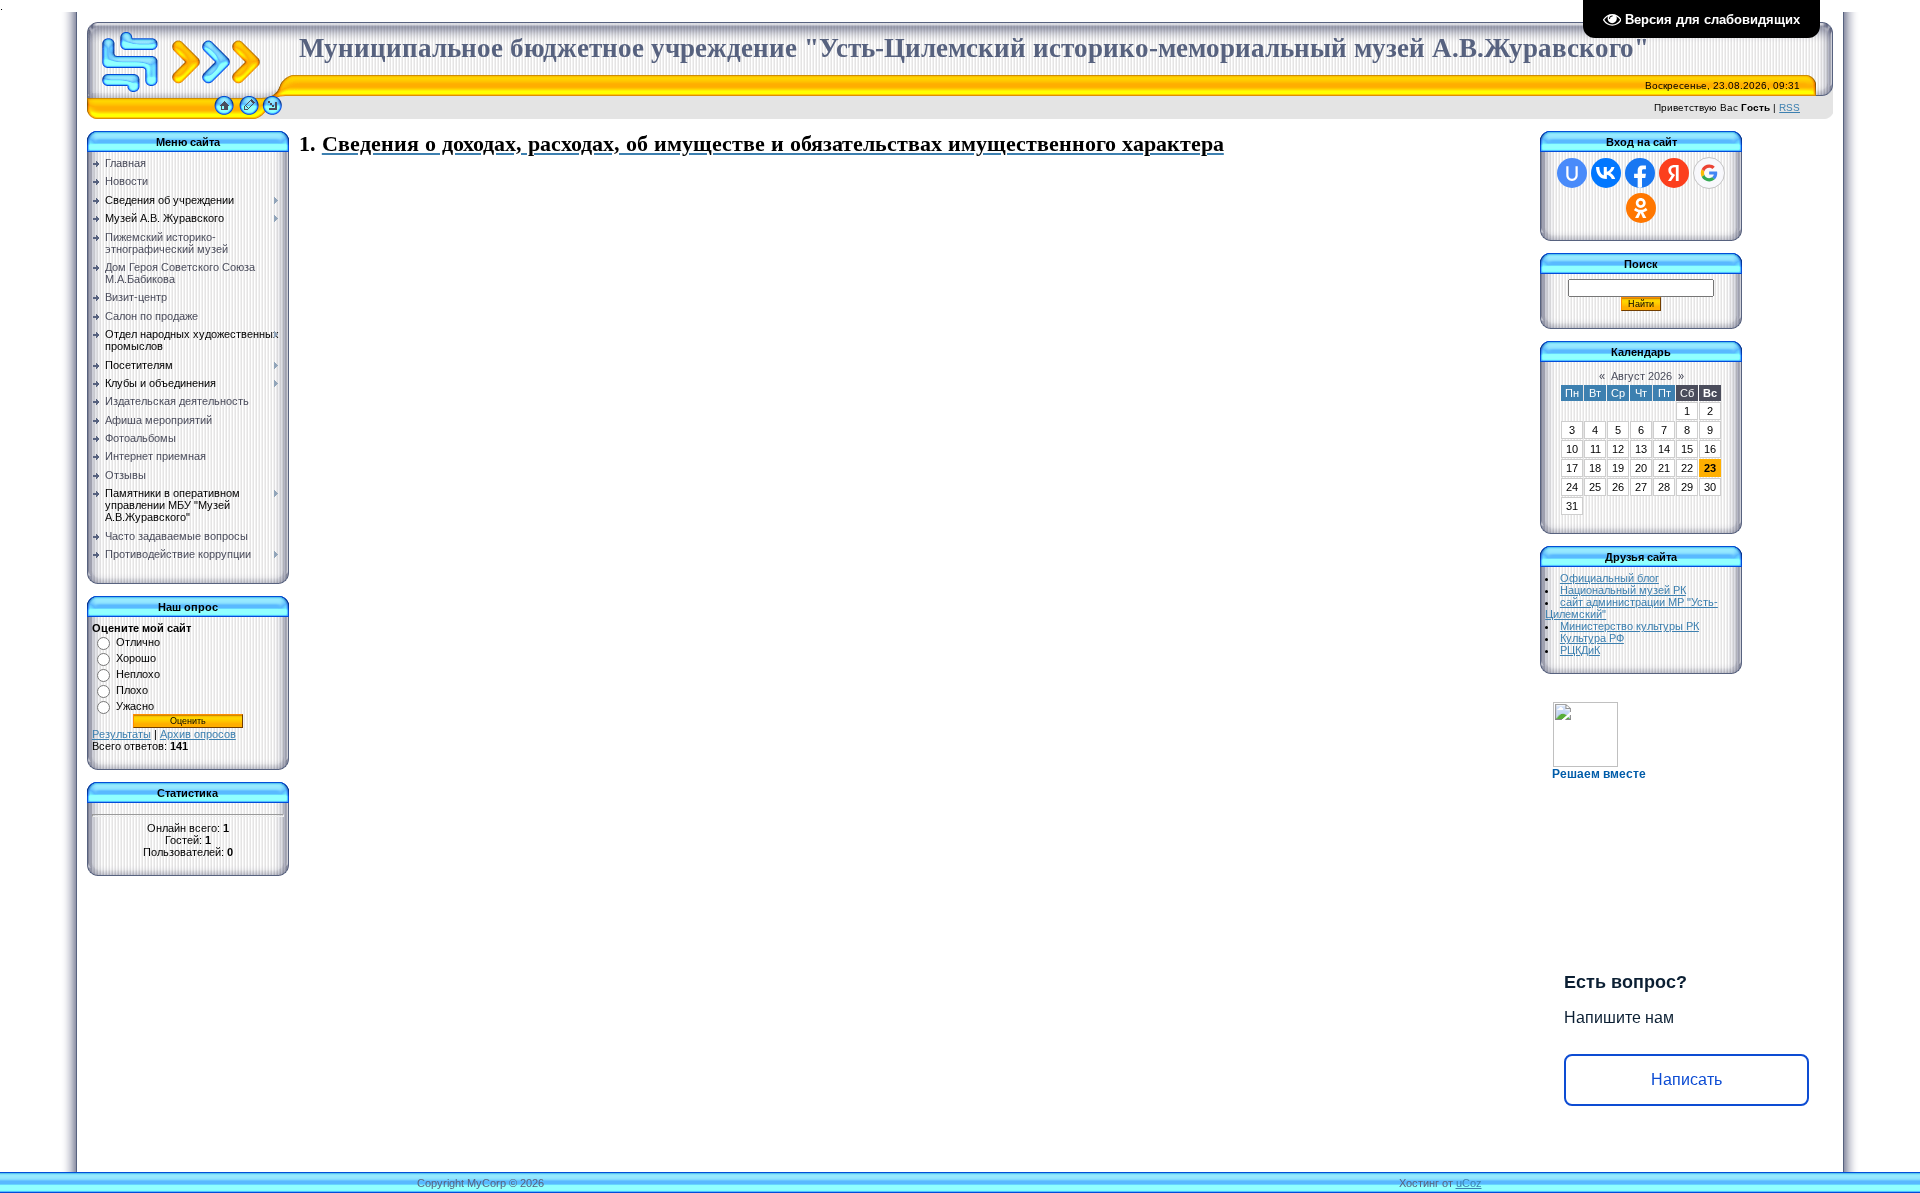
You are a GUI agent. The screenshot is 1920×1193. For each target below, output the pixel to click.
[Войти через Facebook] (1640, 173)
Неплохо (138, 674)
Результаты (121, 734)
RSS (1789, 107)
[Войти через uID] (1572, 173)
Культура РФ (1592, 638)
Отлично (138, 642)
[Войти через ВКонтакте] (1606, 173)
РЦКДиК (1580, 650)
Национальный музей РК (1623, 590)
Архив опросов (198, 734)
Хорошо (136, 658)
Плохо (132, 690)
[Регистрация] (249, 115)
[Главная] (224, 115)
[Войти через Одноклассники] (1641, 208)
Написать (1686, 1079)
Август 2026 (1641, 376)
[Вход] (272, 115)
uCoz (1469, 1183)
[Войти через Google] (1709, 173)
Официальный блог (1609, 578)
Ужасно (135, 706)
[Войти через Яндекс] (1674, 173)
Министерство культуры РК (1629, 626)
